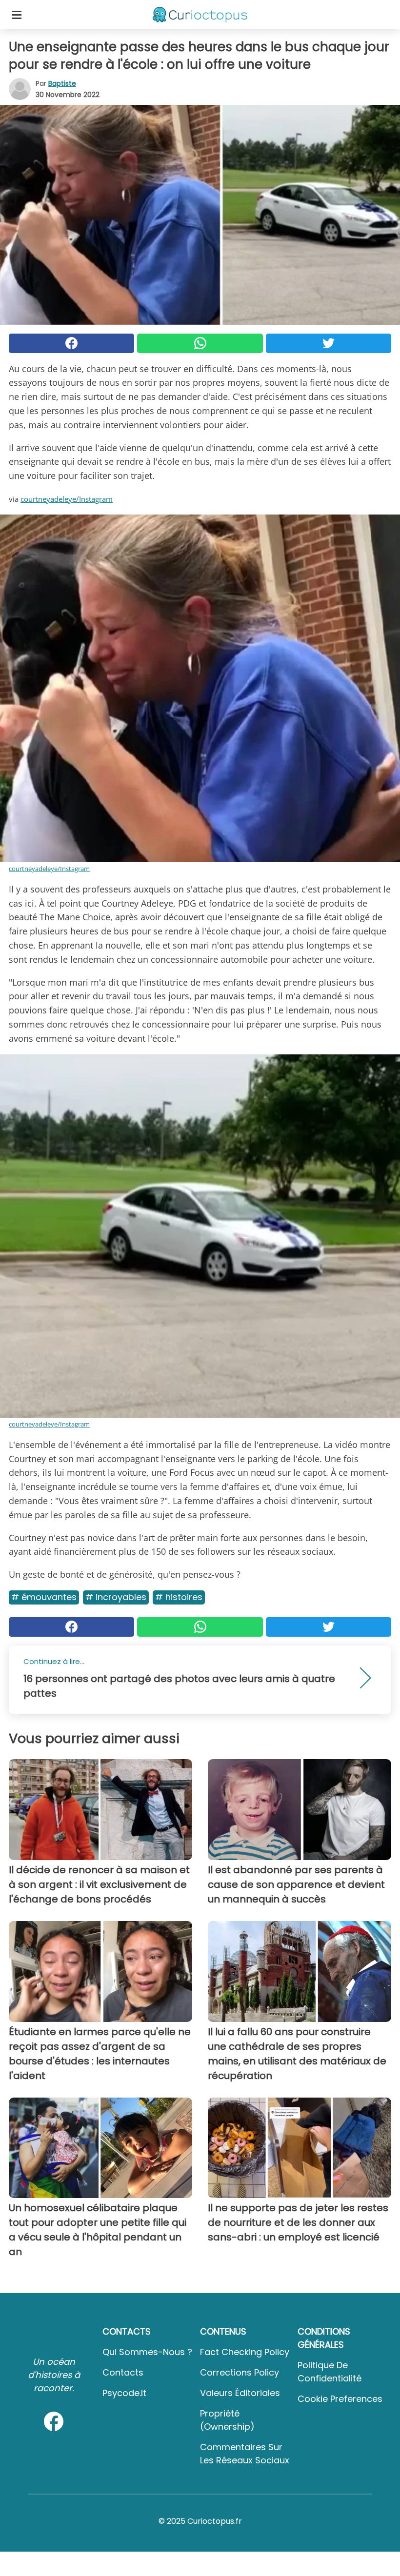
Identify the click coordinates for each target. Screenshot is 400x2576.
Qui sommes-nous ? (147, 2352)
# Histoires (179, 1597)
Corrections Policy (240, 2372)
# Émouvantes (44, 1597)
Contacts (123, 2372)
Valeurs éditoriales (240, 2393)
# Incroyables (116, 1597)
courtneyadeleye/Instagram (67, 499)
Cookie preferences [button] (340, 2399)
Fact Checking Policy (245, 2352)
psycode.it (124, 2393)
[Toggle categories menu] (17, 15)
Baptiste (62, 83)
